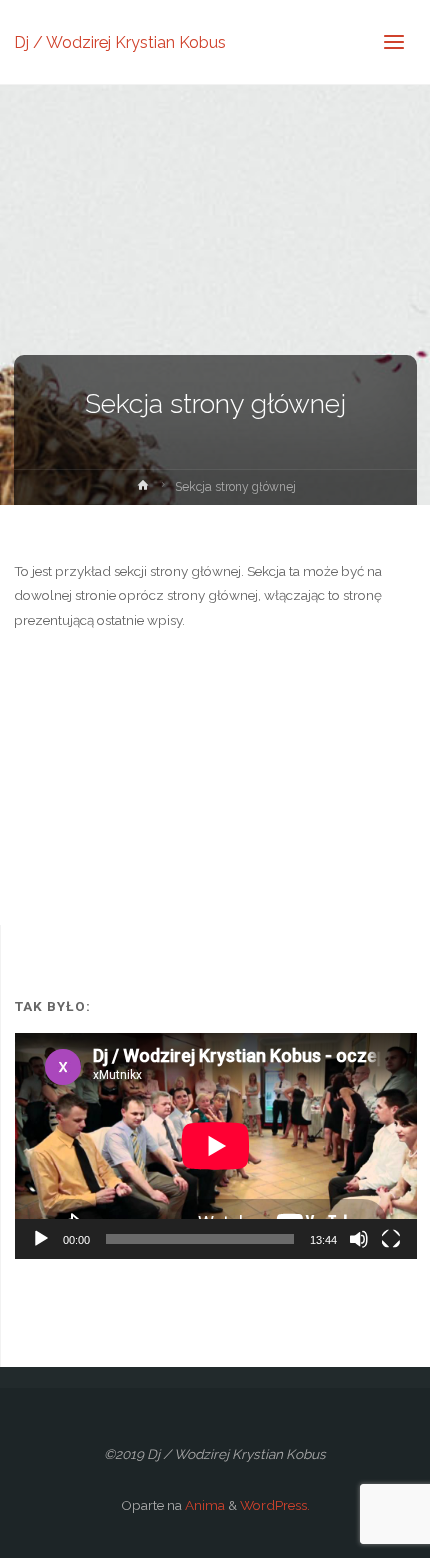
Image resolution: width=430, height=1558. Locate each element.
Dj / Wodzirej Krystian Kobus (120, 41)
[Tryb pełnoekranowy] (391, 1239)
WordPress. (275, 1505)
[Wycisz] (359, 1239)
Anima (203, 1505)
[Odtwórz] (41, 1239)
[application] (216, 1146)
